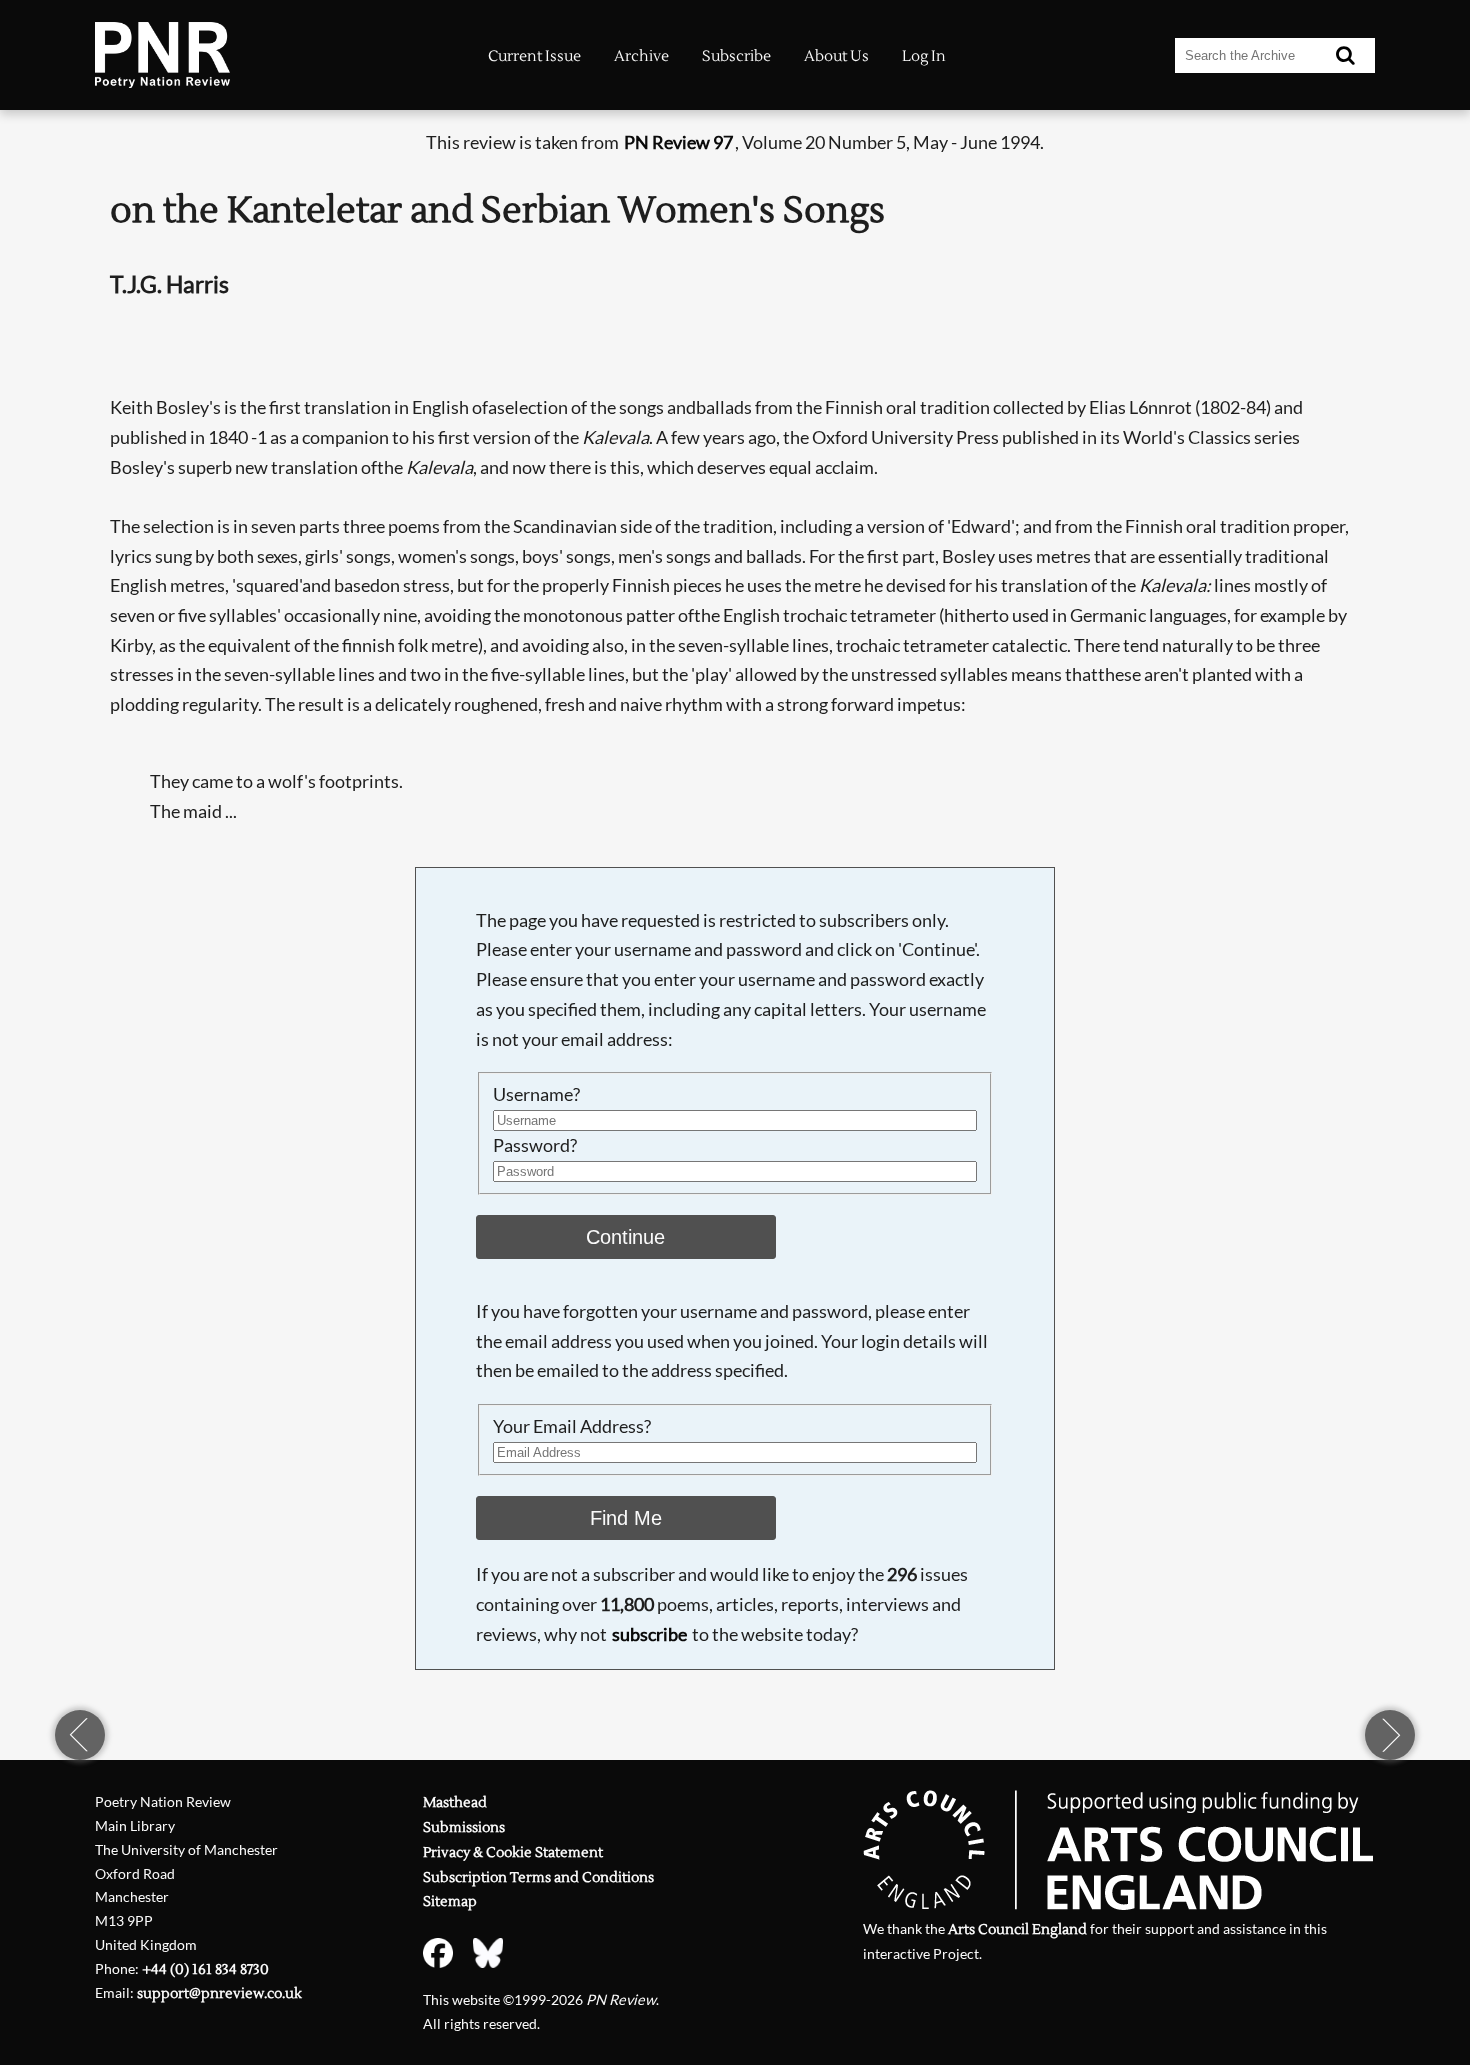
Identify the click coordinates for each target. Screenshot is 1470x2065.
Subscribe (736, 56)
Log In (924, 56)
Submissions (464, 1827)
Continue (625, 1237)
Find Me (626, 1518)
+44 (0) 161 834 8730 (205, 1969)
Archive (641, 56)
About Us (836, 56)
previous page (80, 1735)
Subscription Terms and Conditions (538, 1877)
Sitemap (450, 1901)
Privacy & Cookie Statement (513, 1852)
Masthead (455, 1802)
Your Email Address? (572, 1426)
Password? (535, 1145)
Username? (536, 1094)
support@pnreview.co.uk (219, 1993)
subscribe (649, 1634)
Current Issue (534, 56)
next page (1390, 1735)
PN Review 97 (678, 142)
